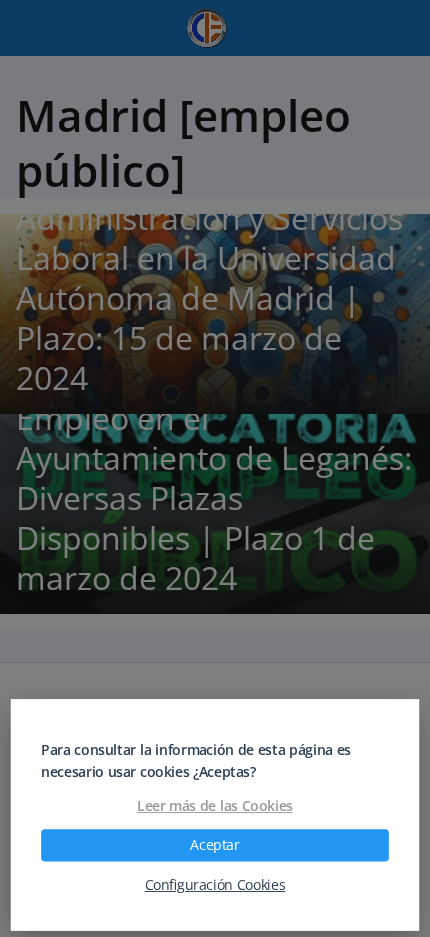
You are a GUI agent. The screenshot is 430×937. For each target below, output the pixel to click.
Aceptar (214, 845)
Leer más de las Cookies (215, 806)
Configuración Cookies (215, 885)
